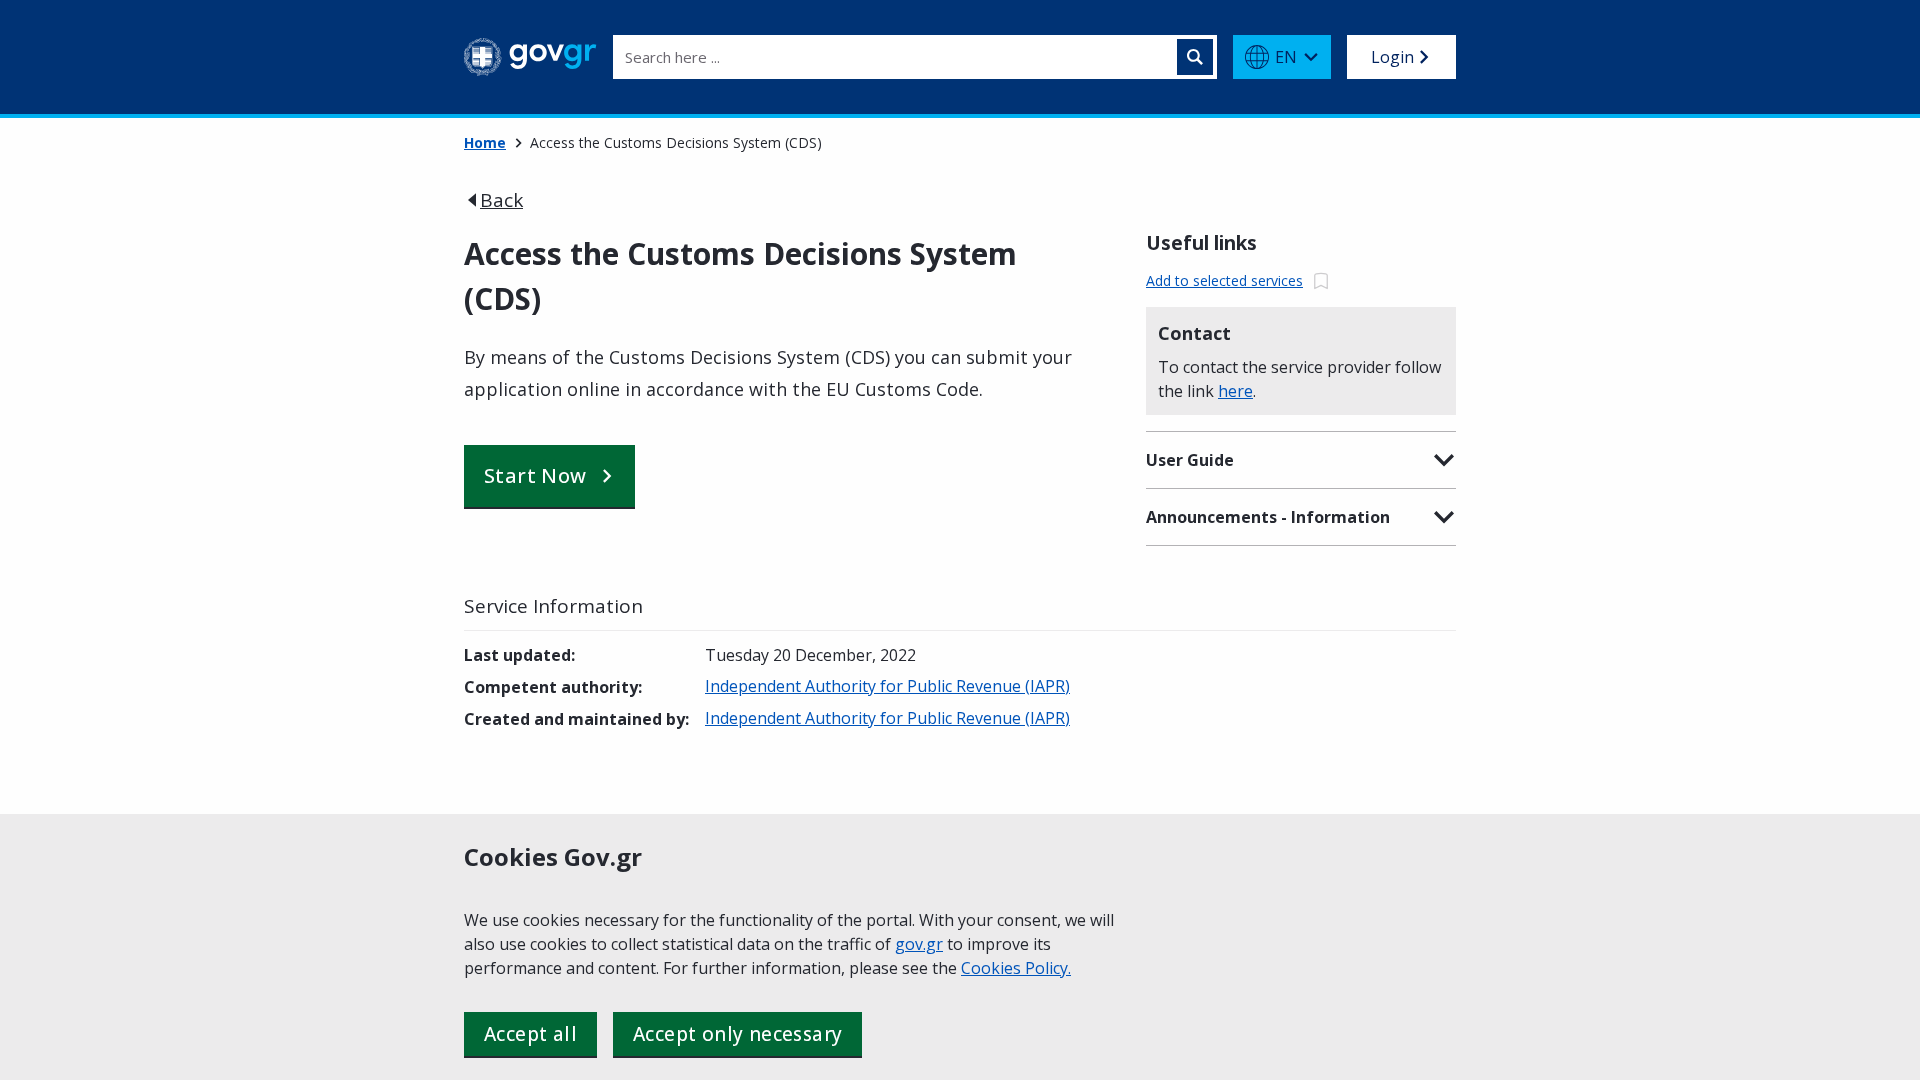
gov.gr (919, 944)
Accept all (530, 1034)
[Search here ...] (1195, 57)
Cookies (993, 968)
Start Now (535, 475)
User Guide (1190, 460)
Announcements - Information (1268, 517)
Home (485, 142)
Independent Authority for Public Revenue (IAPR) (887, 686)
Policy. (1048, 968)
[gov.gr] (530, 57)
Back (501, 200)
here (1235, 391)
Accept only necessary (737, 1034)
